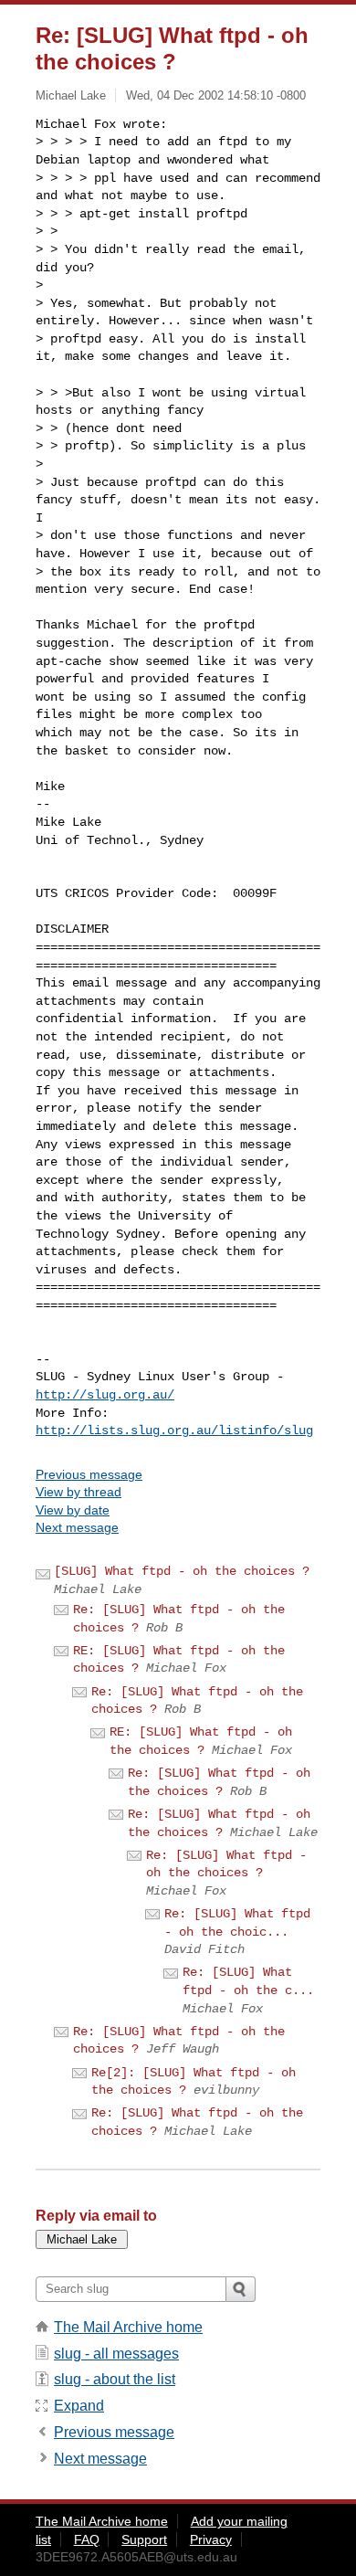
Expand (79, 2406)
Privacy (211, 2539)
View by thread (79, 1492)
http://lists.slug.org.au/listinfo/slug (174, 1431)
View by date (73, 1510)
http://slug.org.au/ (105, 1395)
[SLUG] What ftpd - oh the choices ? (182, 1571)
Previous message (89, 1474)
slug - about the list (115, 2379)
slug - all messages (116, 2354)
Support (144, 2539)
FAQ (87, 2539)
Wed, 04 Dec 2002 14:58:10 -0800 (216, 95)
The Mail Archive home (128, 2327)
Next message (77, 1527)
